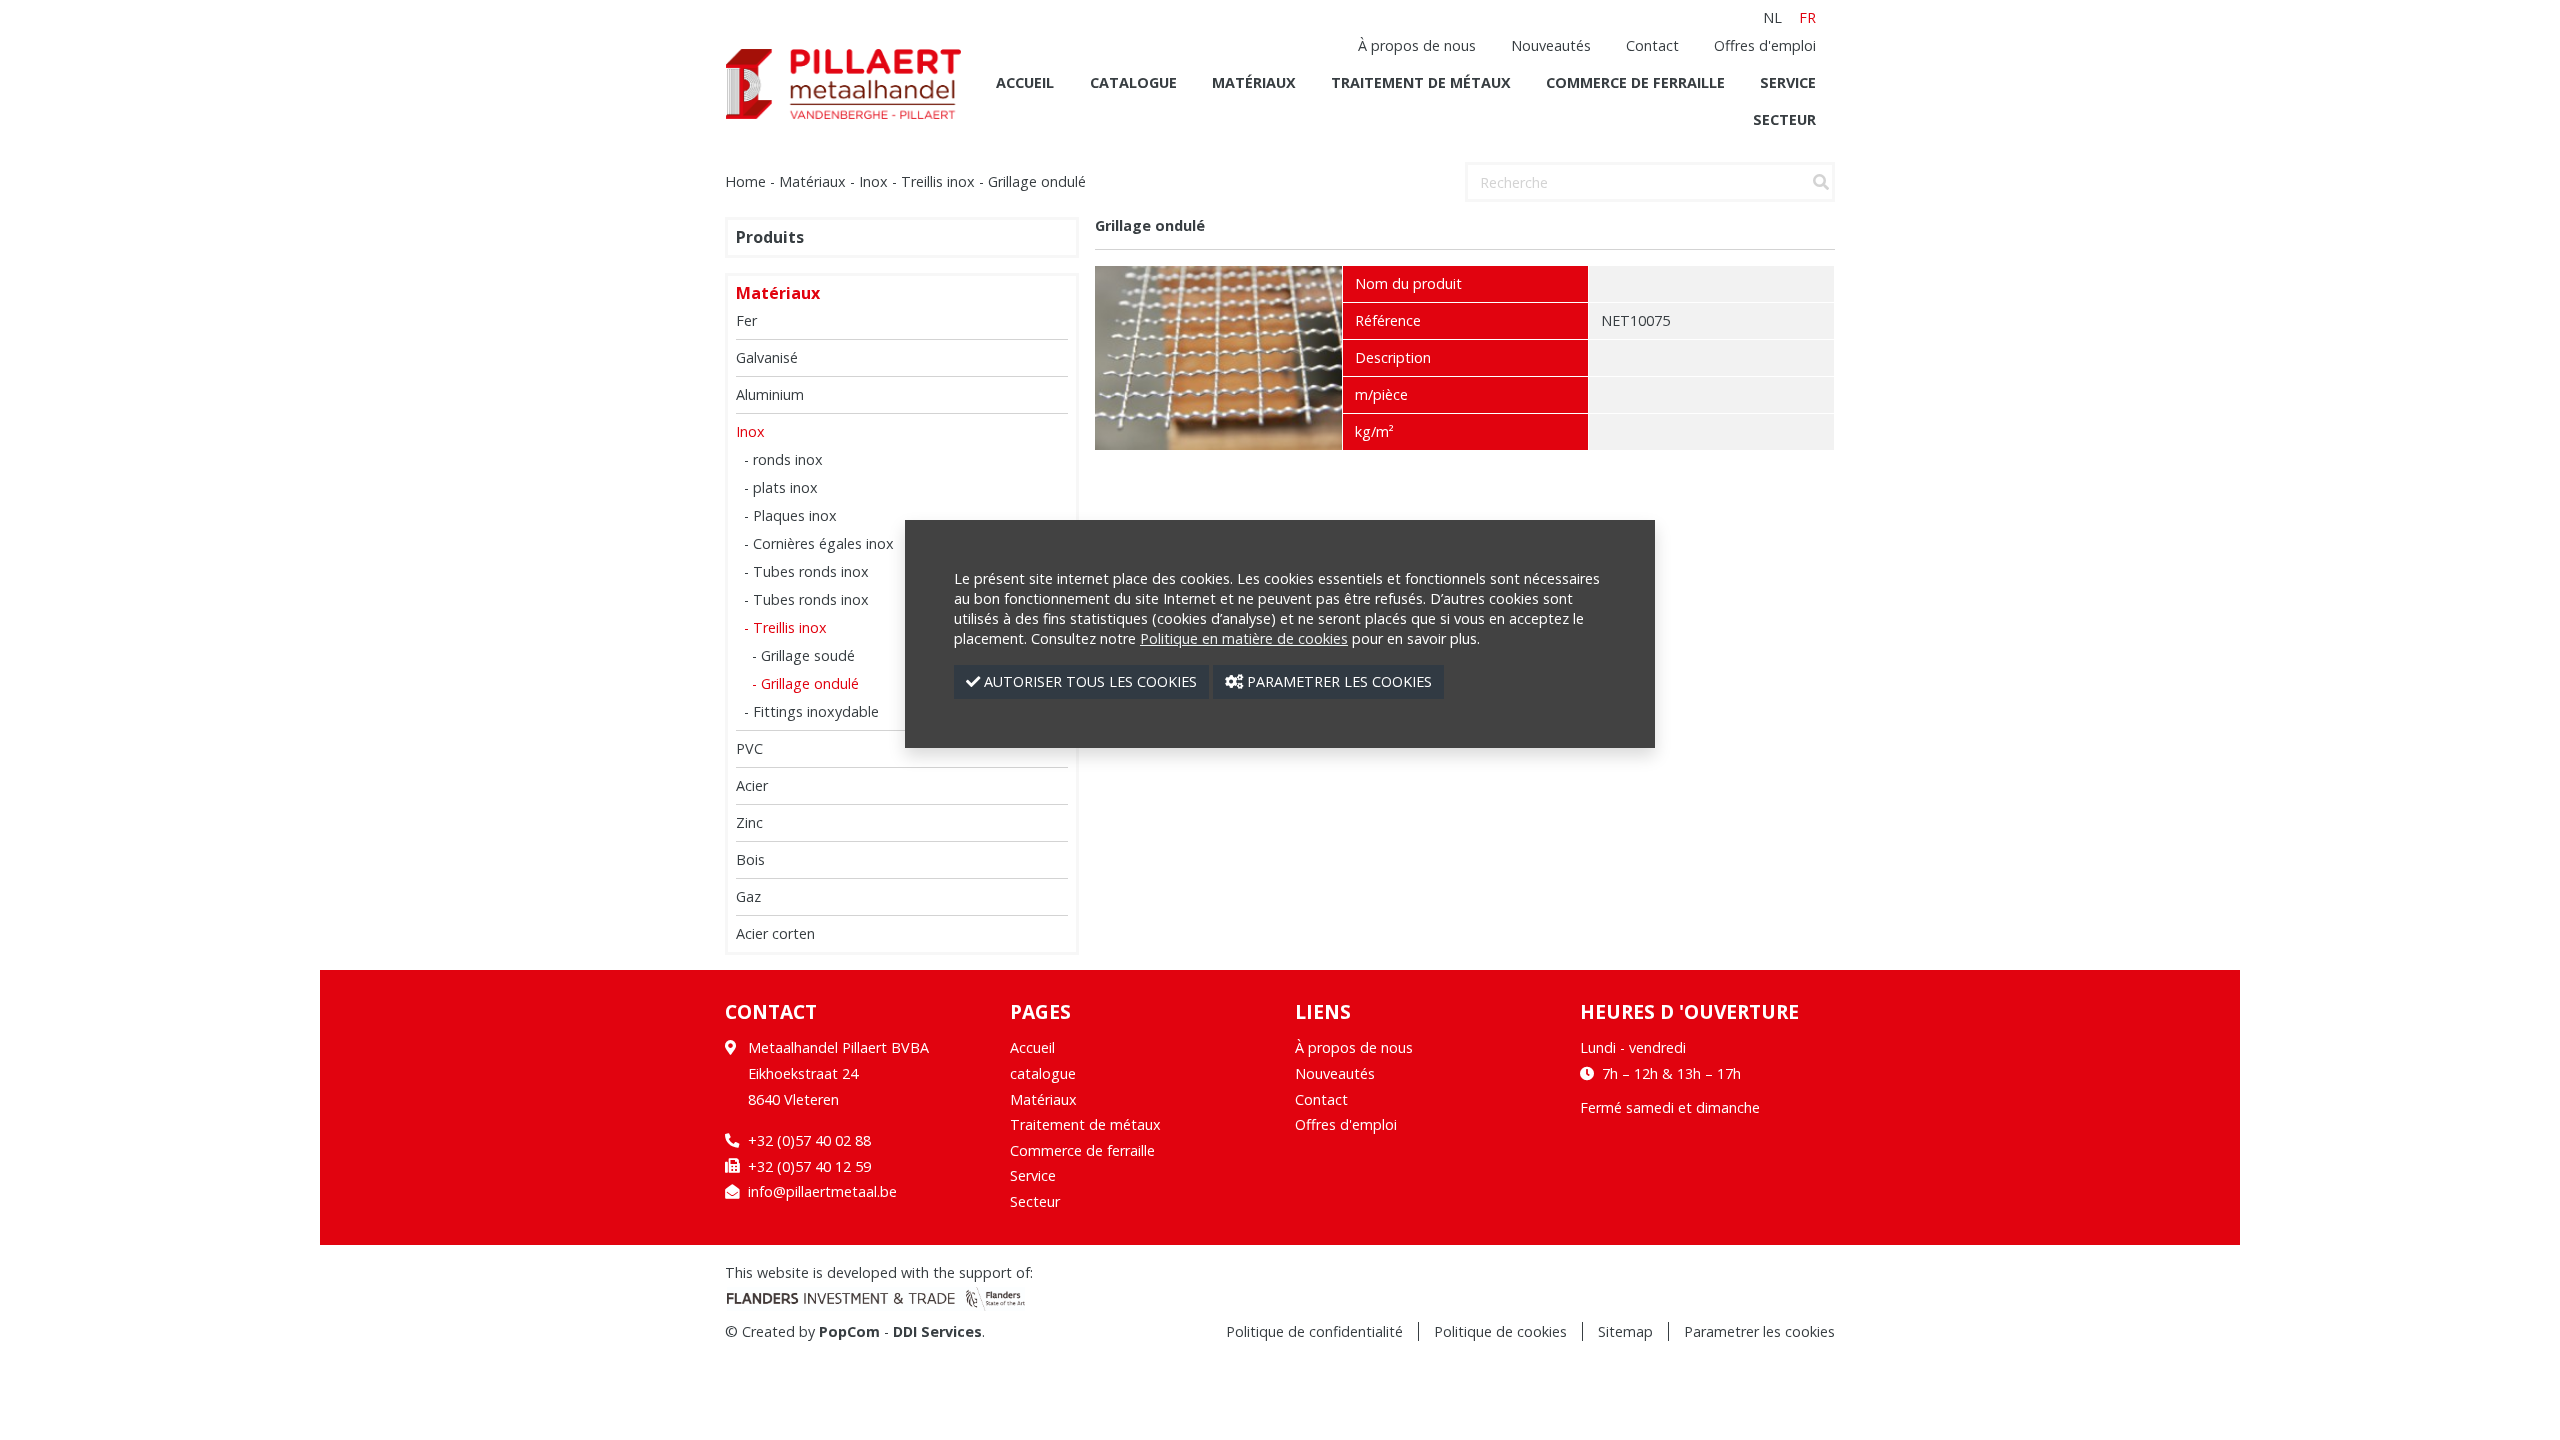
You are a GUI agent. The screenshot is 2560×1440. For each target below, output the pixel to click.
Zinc (749, 822)
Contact (1652, 45)
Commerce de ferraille (1635, 82)
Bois (750, 859)
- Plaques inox (790, 515)
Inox (873, 181)
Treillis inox (938, 181)
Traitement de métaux (1421, 82)
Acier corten (775, 933)
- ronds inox (783, 459)
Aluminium (770, 394)
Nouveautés (1551, 45)
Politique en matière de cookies (1244, 638)
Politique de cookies (1500, 1331)
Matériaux (1254, 82)
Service (1788, 82)
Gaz (748, 896)
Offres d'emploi (1765, 45)
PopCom (849, 1331)
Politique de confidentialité (1314, 1331)
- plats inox (781, 487)
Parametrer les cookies (1759, 1331)
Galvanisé (767, 357)
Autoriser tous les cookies (1088, 681)
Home (745, 181)
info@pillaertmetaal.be (822, 1191)
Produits (770, 237)
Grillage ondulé (1037, 181)
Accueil (1025, 82)
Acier (752, 785)
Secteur (1784, 119)
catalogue (1133, 82)
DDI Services (937, 1331)
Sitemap (1625, 1331)
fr (1807, 17)
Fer (746, 320)
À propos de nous (1417, 45)
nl (1772, 17)
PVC (749, 748)
